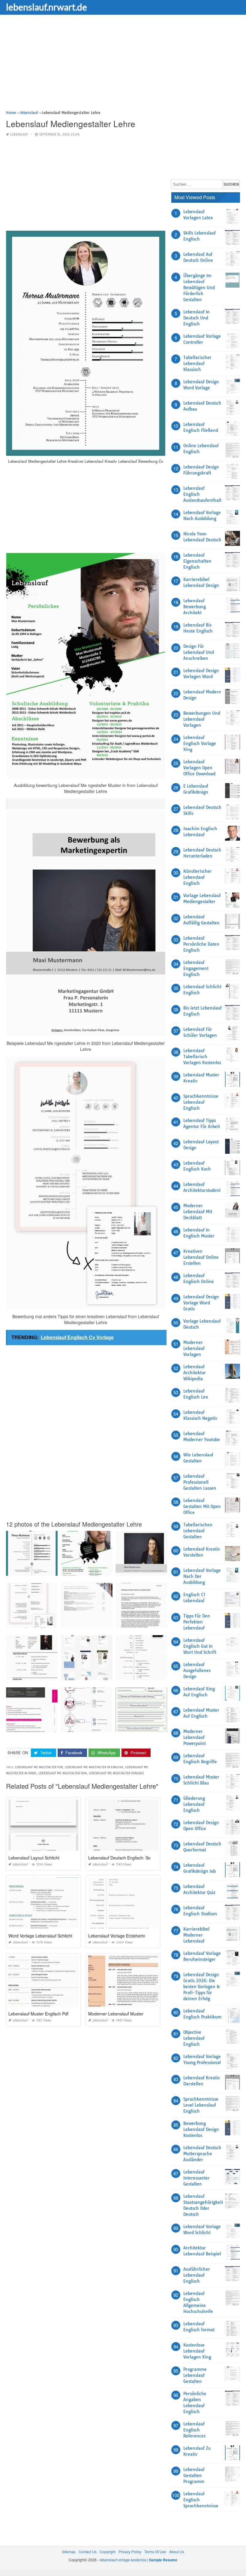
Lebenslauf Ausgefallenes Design (197, 1671)
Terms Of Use (155, 2552)
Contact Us (88, 2552)
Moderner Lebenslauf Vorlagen (194, 1348)
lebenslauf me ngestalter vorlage (116, 1773)
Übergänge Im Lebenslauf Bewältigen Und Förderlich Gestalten (199, 288)
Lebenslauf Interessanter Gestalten (196, 2178)
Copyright (108, 2552)
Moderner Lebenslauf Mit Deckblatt (198, 1212)
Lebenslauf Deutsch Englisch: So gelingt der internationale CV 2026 (152, 1858)
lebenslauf (19, 135)
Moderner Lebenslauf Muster (116, 2014)
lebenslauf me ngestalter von (63, 1773)
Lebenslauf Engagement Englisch (196, 968)
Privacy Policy (130, 2552)
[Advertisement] (123, 67)
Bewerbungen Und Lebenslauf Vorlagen (202, 719)
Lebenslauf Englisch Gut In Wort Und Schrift (200, 1646)
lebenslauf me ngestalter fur (39, 1767)
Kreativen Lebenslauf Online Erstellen (201, 1257)
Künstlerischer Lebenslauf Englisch (198, 877)
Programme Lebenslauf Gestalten (195, 2375)
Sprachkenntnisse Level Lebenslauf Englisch (201, 2105)
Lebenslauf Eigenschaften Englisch (197, 561)
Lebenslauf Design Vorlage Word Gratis (201, 1303)
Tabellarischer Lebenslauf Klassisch (197, 364)
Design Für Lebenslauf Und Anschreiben (199, 652)
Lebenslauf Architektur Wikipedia (195, 1373)
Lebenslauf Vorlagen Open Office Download (199, 768)
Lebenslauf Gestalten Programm (194, 2476)
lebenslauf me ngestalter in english (94, 1767)
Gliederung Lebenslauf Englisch (194, 1804)
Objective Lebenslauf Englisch (194, 2038)
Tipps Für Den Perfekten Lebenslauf (197, 1622)
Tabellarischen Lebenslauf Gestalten (198, 1531)
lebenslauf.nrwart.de (46, 7)
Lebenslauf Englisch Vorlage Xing (200, 743)
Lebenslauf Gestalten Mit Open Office (202, 1506)
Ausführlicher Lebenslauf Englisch (197, 2275)
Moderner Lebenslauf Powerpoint (195, 1737)
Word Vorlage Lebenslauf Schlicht (40, 1936)
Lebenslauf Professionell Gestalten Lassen (200, 1482)
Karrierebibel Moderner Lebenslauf (196, 1935)
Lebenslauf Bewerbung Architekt (195, 607)
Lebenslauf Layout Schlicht (34, 1858)
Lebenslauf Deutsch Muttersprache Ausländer (202, 2154)
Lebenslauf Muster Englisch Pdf (38, 2014)
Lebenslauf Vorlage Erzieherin (117, 1936)
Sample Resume (163, 2560)
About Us (177, 2552)
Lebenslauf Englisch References (194, 2430)
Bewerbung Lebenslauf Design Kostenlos (201, 2129)
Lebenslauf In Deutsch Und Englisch (196, 318)
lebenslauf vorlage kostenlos (123, 2560)
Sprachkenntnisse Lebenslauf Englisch (201, 1102)
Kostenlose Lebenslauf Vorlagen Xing (197, 2351)
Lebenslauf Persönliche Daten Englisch (201, 944)
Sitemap (69, 2552)
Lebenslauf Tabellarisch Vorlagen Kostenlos (202, 1057)
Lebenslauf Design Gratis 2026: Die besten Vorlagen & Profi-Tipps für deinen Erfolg (202, 1987)
